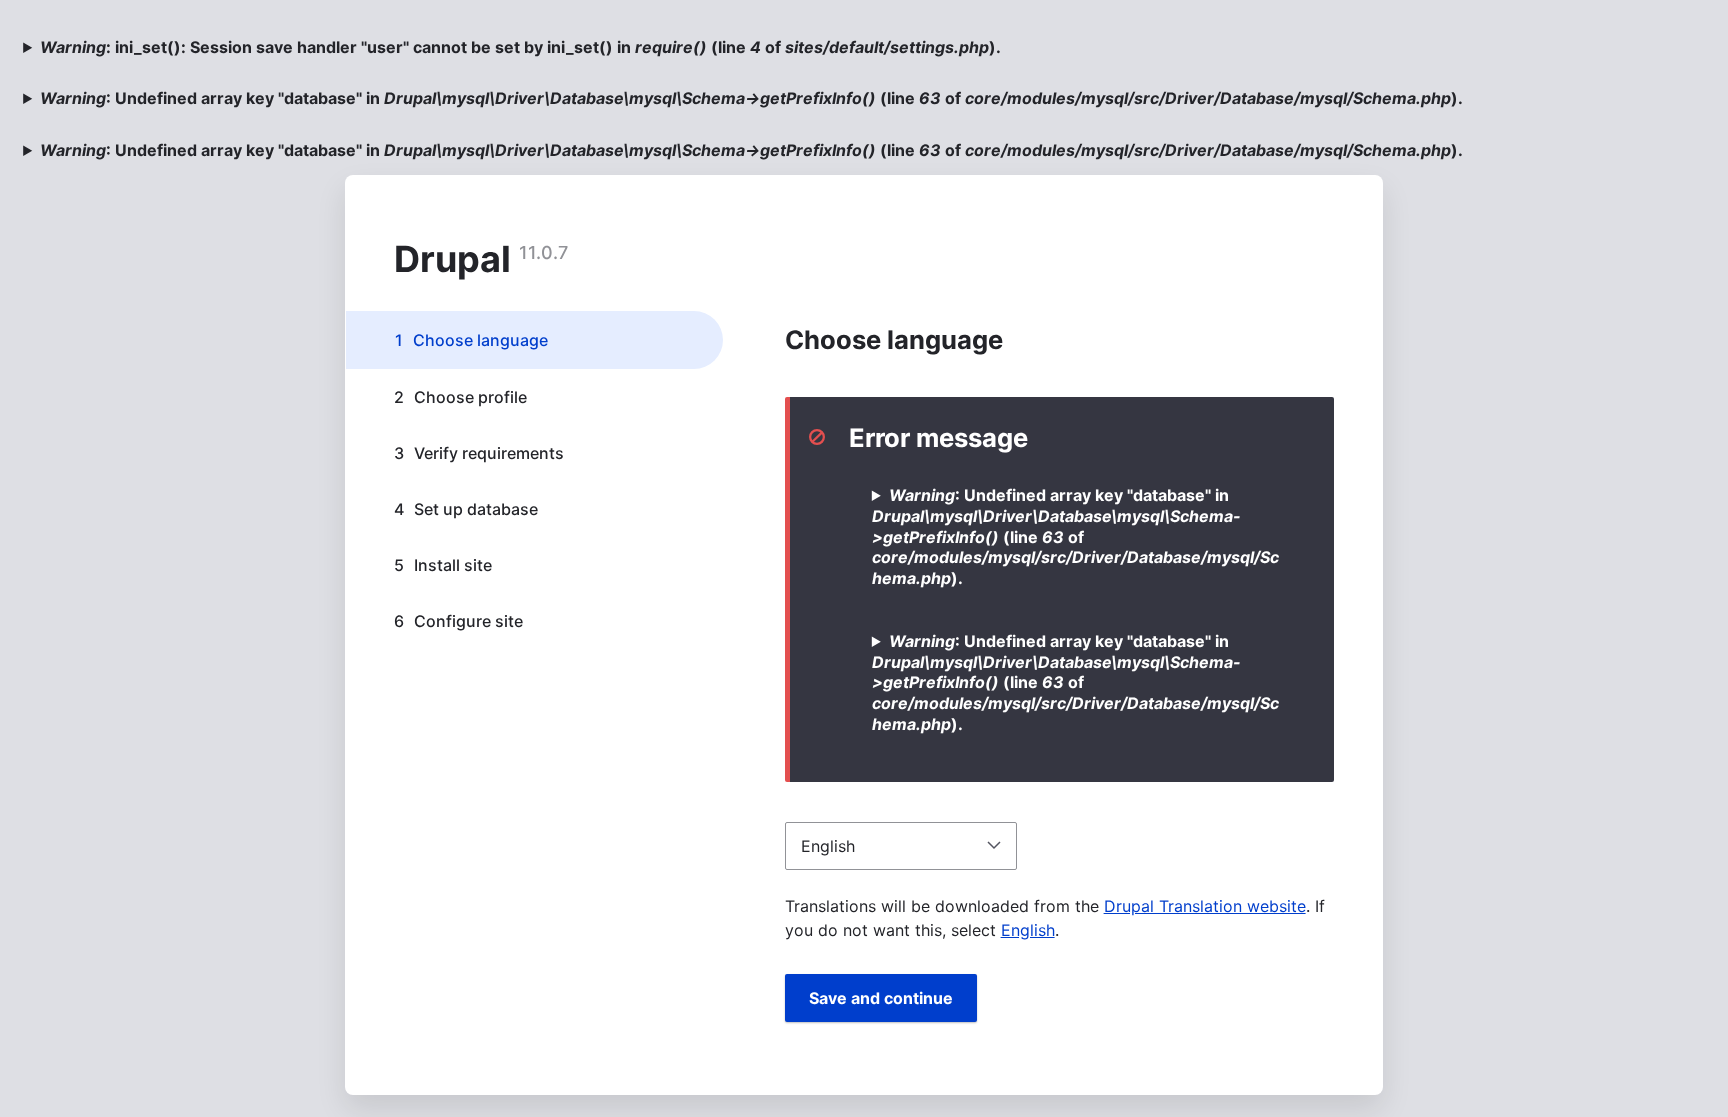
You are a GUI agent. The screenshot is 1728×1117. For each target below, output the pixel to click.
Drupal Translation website (1205, 906)
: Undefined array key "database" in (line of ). (751, 98)
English (1028, 930)
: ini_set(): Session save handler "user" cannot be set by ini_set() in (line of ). (520, 47)
